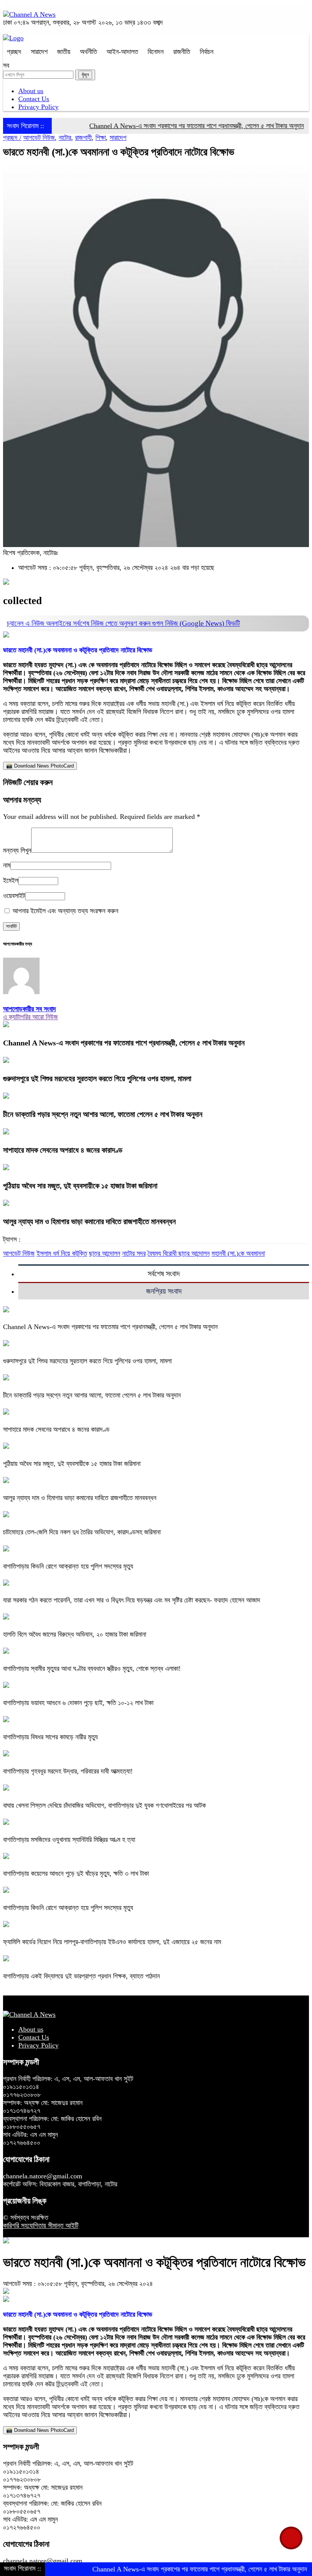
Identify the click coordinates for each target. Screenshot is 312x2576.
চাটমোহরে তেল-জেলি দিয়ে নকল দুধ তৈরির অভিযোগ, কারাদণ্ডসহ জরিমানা (82, 1532)
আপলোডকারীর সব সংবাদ (29, 1009)
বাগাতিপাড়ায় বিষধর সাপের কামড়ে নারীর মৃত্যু (50, 1737)
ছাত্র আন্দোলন (105, 1253)
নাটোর (65, 138)
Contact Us (34, 99)
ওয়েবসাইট (14, 896)
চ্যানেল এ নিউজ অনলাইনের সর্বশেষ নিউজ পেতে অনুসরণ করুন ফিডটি (123, 623)
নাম (7, 865)
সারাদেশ (39, 52)
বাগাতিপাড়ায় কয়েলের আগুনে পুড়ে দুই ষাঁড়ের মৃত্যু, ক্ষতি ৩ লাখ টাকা (76, 1873)
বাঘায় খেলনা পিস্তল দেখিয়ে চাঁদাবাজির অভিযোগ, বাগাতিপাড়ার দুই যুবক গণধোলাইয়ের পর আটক (104, 1805)
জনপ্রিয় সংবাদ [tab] (164, 1291)
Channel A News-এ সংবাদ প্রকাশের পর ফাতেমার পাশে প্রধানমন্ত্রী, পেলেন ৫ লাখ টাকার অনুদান (168, 126)
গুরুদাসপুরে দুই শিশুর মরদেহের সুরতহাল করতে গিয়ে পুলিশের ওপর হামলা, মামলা (97, 1079)
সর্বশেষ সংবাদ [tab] (164, 1274)
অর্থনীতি (88, 52)
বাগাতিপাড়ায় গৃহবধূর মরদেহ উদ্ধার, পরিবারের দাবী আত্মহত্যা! (68, 1771)
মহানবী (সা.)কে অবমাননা (238, 1253)
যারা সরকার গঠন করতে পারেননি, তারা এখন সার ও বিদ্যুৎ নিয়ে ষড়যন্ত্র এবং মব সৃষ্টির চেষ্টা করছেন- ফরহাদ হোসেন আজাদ (132, 1600)
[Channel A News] (29, 14)
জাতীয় (64, 52)
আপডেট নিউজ (39, 138)
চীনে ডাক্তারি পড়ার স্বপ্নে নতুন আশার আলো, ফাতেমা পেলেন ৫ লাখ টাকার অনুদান (103, 1114)
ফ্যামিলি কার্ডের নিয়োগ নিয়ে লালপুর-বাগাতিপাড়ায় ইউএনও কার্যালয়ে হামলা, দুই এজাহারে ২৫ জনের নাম (112, 1942)
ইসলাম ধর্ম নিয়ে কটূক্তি (62, 1253)
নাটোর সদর (134, 1253)
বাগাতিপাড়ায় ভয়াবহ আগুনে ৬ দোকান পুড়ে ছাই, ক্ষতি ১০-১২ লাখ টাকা (78, 1703)
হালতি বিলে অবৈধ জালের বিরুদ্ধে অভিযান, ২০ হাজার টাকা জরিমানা (75, 1634)
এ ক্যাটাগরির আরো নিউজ (30, 1017)
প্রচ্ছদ (14, 52)
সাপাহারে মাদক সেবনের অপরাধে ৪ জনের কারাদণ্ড (63, 1150)
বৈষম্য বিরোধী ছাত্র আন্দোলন (179, 1253)
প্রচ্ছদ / (12, 138)
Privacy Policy (38, 107)
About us (31, 91)
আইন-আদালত (122, 52)
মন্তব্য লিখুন (17, 850)
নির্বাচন (207, 52)
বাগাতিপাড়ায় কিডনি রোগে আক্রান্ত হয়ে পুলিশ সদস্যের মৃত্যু (68, 1566)
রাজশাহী (83, 138)
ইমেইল (11, 880)
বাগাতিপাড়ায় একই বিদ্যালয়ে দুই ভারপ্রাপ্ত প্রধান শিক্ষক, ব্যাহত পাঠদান (81, 1976)
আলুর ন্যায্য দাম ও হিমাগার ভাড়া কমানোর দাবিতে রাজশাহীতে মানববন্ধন (89, 1221)
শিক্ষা (101, 138)
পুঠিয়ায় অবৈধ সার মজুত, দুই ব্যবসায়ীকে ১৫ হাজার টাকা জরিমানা (80, 1186)
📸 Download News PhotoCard (40, 766)
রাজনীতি (182, 52)
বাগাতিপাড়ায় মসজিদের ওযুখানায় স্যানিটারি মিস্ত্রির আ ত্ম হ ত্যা (69, 1840)
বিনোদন (156, 52)
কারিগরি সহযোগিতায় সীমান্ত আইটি (41, 2225)
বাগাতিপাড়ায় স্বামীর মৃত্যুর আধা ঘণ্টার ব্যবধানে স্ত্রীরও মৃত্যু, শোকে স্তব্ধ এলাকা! (92, 1669)
